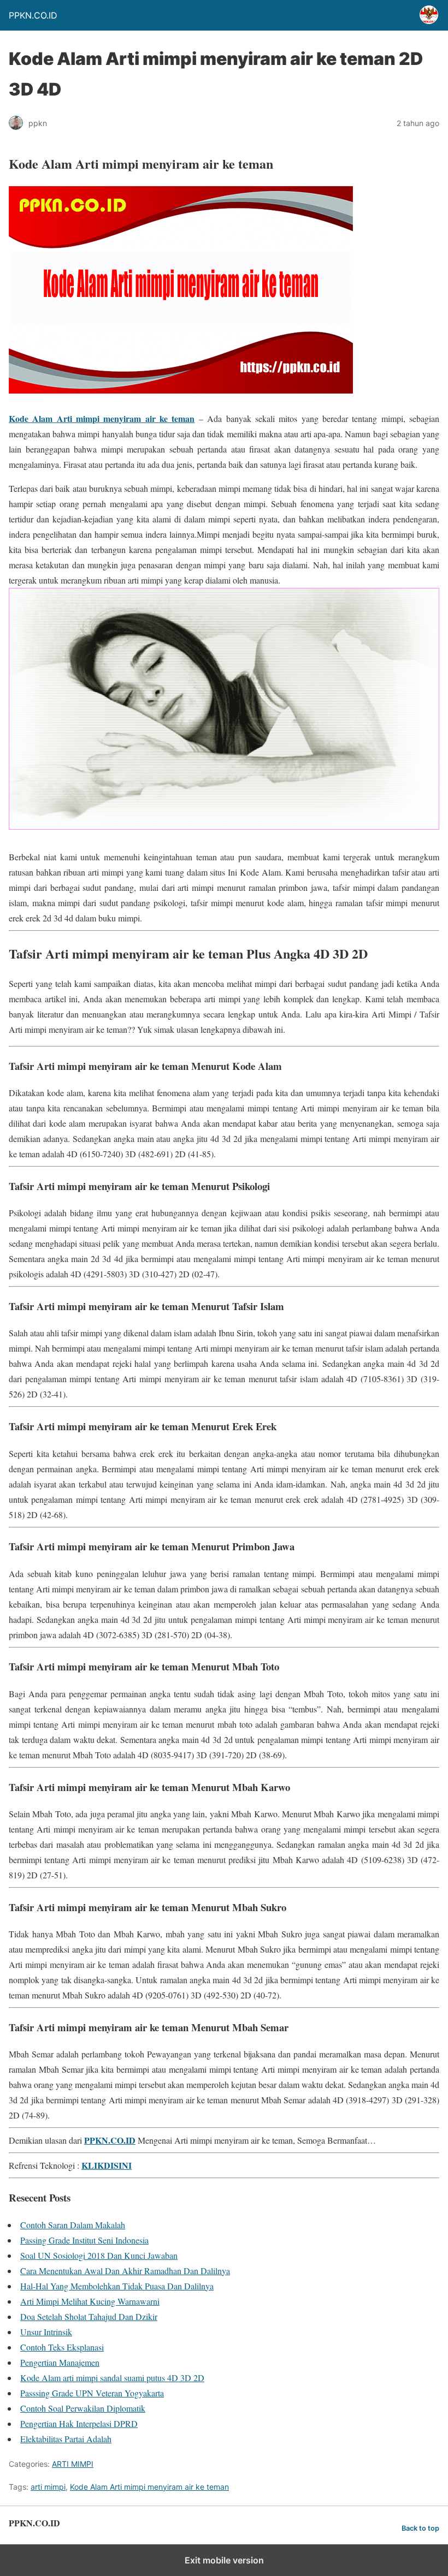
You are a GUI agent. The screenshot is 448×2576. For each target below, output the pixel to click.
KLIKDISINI (107, 2165)
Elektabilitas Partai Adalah (66, 2439)
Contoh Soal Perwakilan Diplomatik (83, 2408)
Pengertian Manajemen (60, 2362)
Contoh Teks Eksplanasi (62, 2347)
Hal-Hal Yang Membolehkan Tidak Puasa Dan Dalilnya (117, 2286)
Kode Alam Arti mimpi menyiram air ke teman (102, 418)
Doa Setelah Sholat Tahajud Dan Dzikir (89, 2316)
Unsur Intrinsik (46, 2332)
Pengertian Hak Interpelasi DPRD (79, 2423)
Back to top (420, 2528)
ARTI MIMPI (73, 2464)
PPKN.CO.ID (110, 2140)
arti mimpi (48, 2487)
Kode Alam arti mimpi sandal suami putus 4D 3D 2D (112, 2378)
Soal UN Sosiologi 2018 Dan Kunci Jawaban (99, 2255)
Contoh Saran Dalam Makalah (73, 2225)
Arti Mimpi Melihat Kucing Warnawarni (90, 2301)
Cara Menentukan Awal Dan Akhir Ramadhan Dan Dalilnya (125, 2271)
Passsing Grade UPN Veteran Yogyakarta (92, 2393)
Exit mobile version (224, 2560)
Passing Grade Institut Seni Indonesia (84, 2240)
